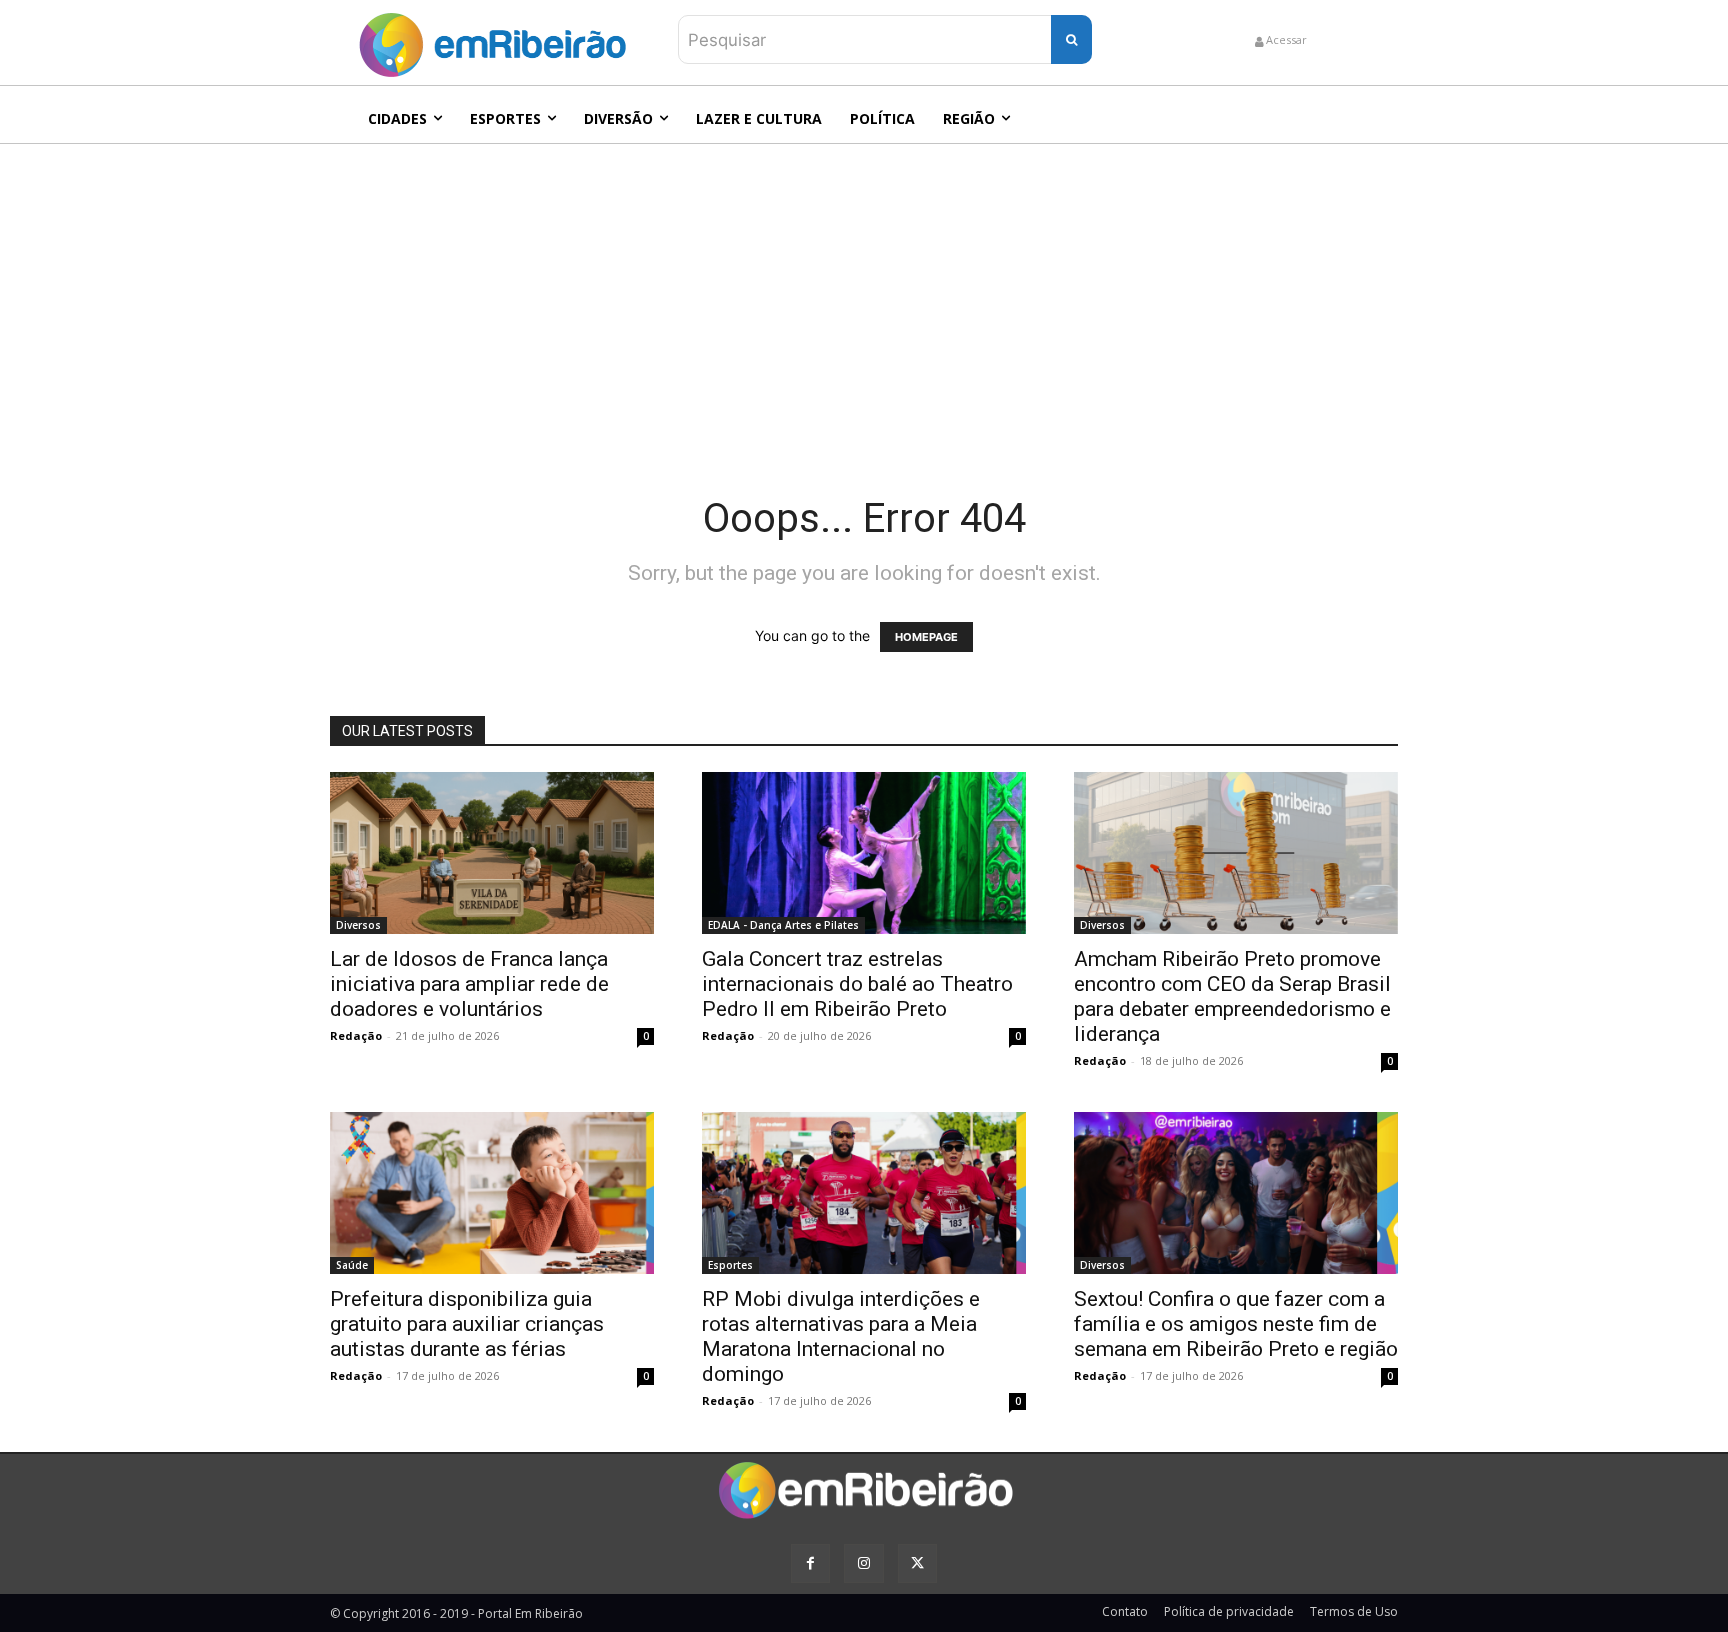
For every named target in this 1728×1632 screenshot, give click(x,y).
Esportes (730, 1265)
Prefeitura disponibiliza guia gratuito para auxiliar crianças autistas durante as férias (467, 1324)
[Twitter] (917, 1563)
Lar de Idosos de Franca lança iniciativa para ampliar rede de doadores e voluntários (469, 984)
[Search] (1071, 39)
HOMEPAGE (926, 637)
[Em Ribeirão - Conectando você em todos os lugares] (492, 40)
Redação (356, 1035)
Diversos (358, 925)
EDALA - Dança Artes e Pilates (783, 925)
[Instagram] (863, 1563)
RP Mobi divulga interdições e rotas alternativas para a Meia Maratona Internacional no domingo (841, 1336)
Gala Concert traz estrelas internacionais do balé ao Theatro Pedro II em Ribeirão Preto (857, 984)
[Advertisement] (864, 294)
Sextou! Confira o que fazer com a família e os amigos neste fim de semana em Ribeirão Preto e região (1236, 1324)
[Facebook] (810, 1563)
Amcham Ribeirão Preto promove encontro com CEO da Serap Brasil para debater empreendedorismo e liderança (1232, 996)
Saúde (352, 1265)
